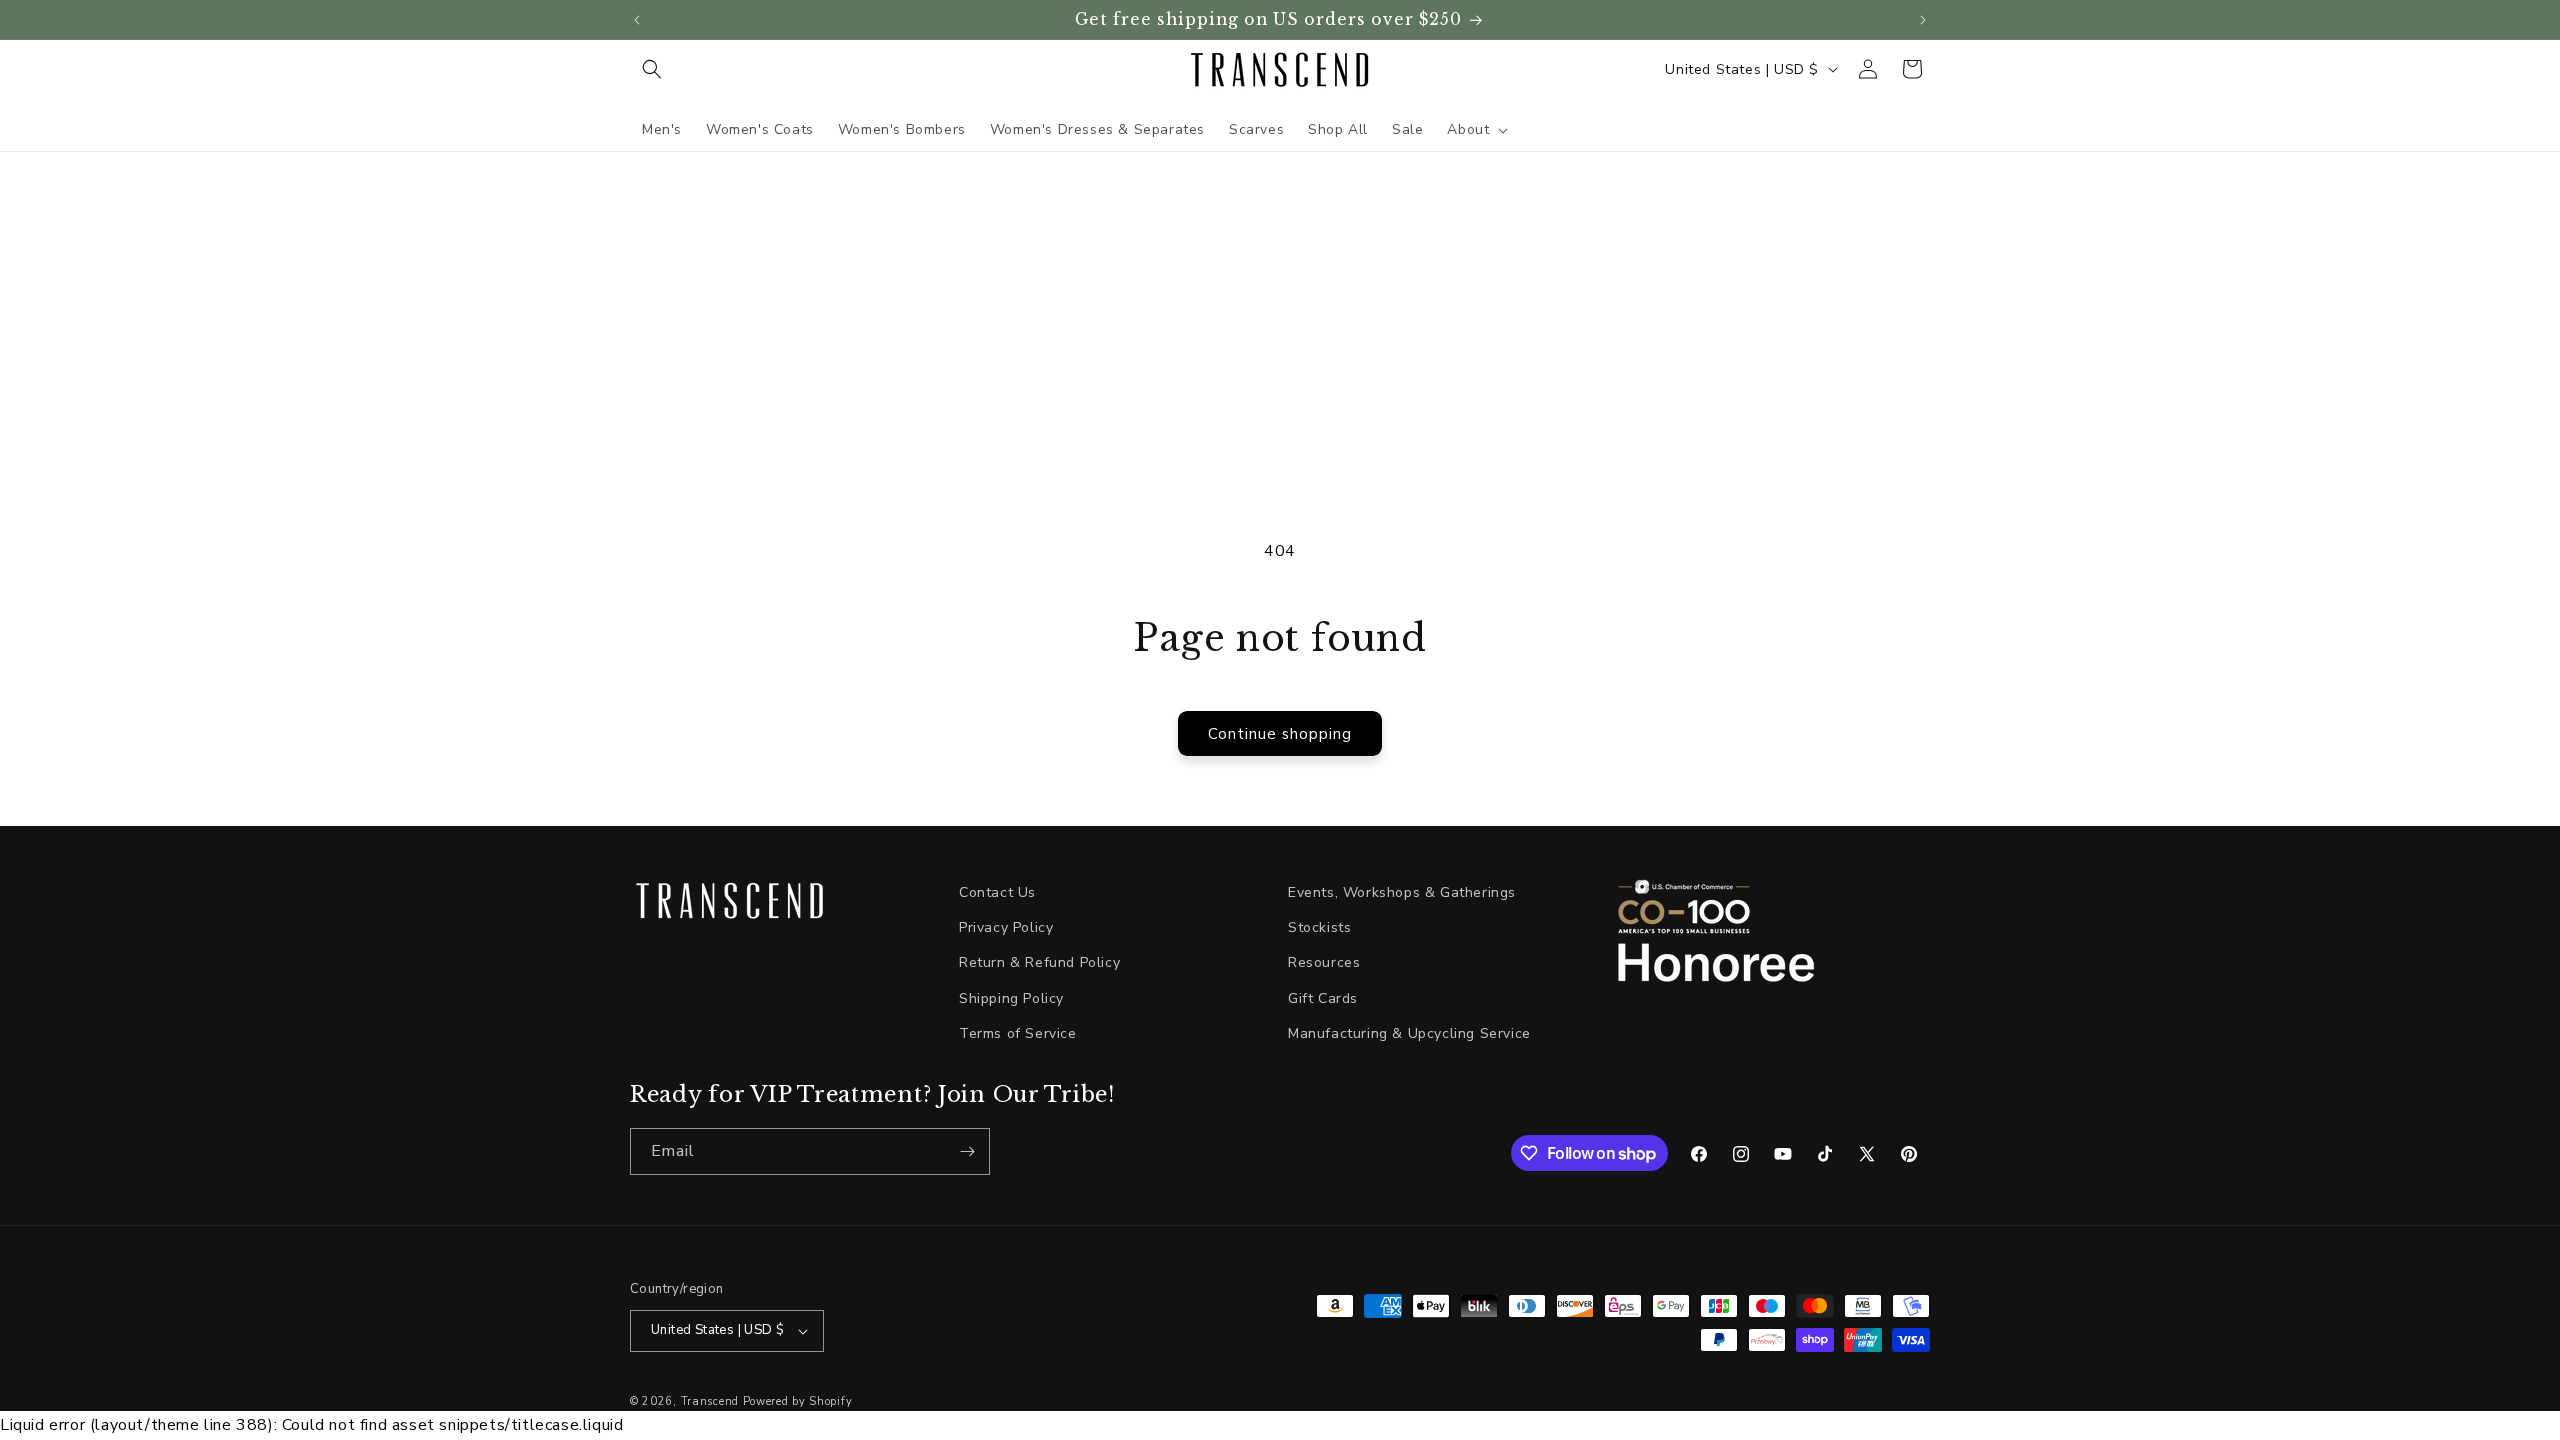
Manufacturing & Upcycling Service (1409, 1033)
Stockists (1319, 927)
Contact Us (997, 892)
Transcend (710, 1401)
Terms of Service (1018, 1033)
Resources (1324, 962)
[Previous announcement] (637, 20)
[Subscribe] (967, 1151)
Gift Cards (1323, 998)
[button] (652, 69)
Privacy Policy (1006, 927)
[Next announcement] (1923, 20)
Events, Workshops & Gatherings (1402, 892)
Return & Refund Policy (1039, 962)
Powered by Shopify (798, 1401)
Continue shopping (1280, 734)
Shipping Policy (1011, 998)
